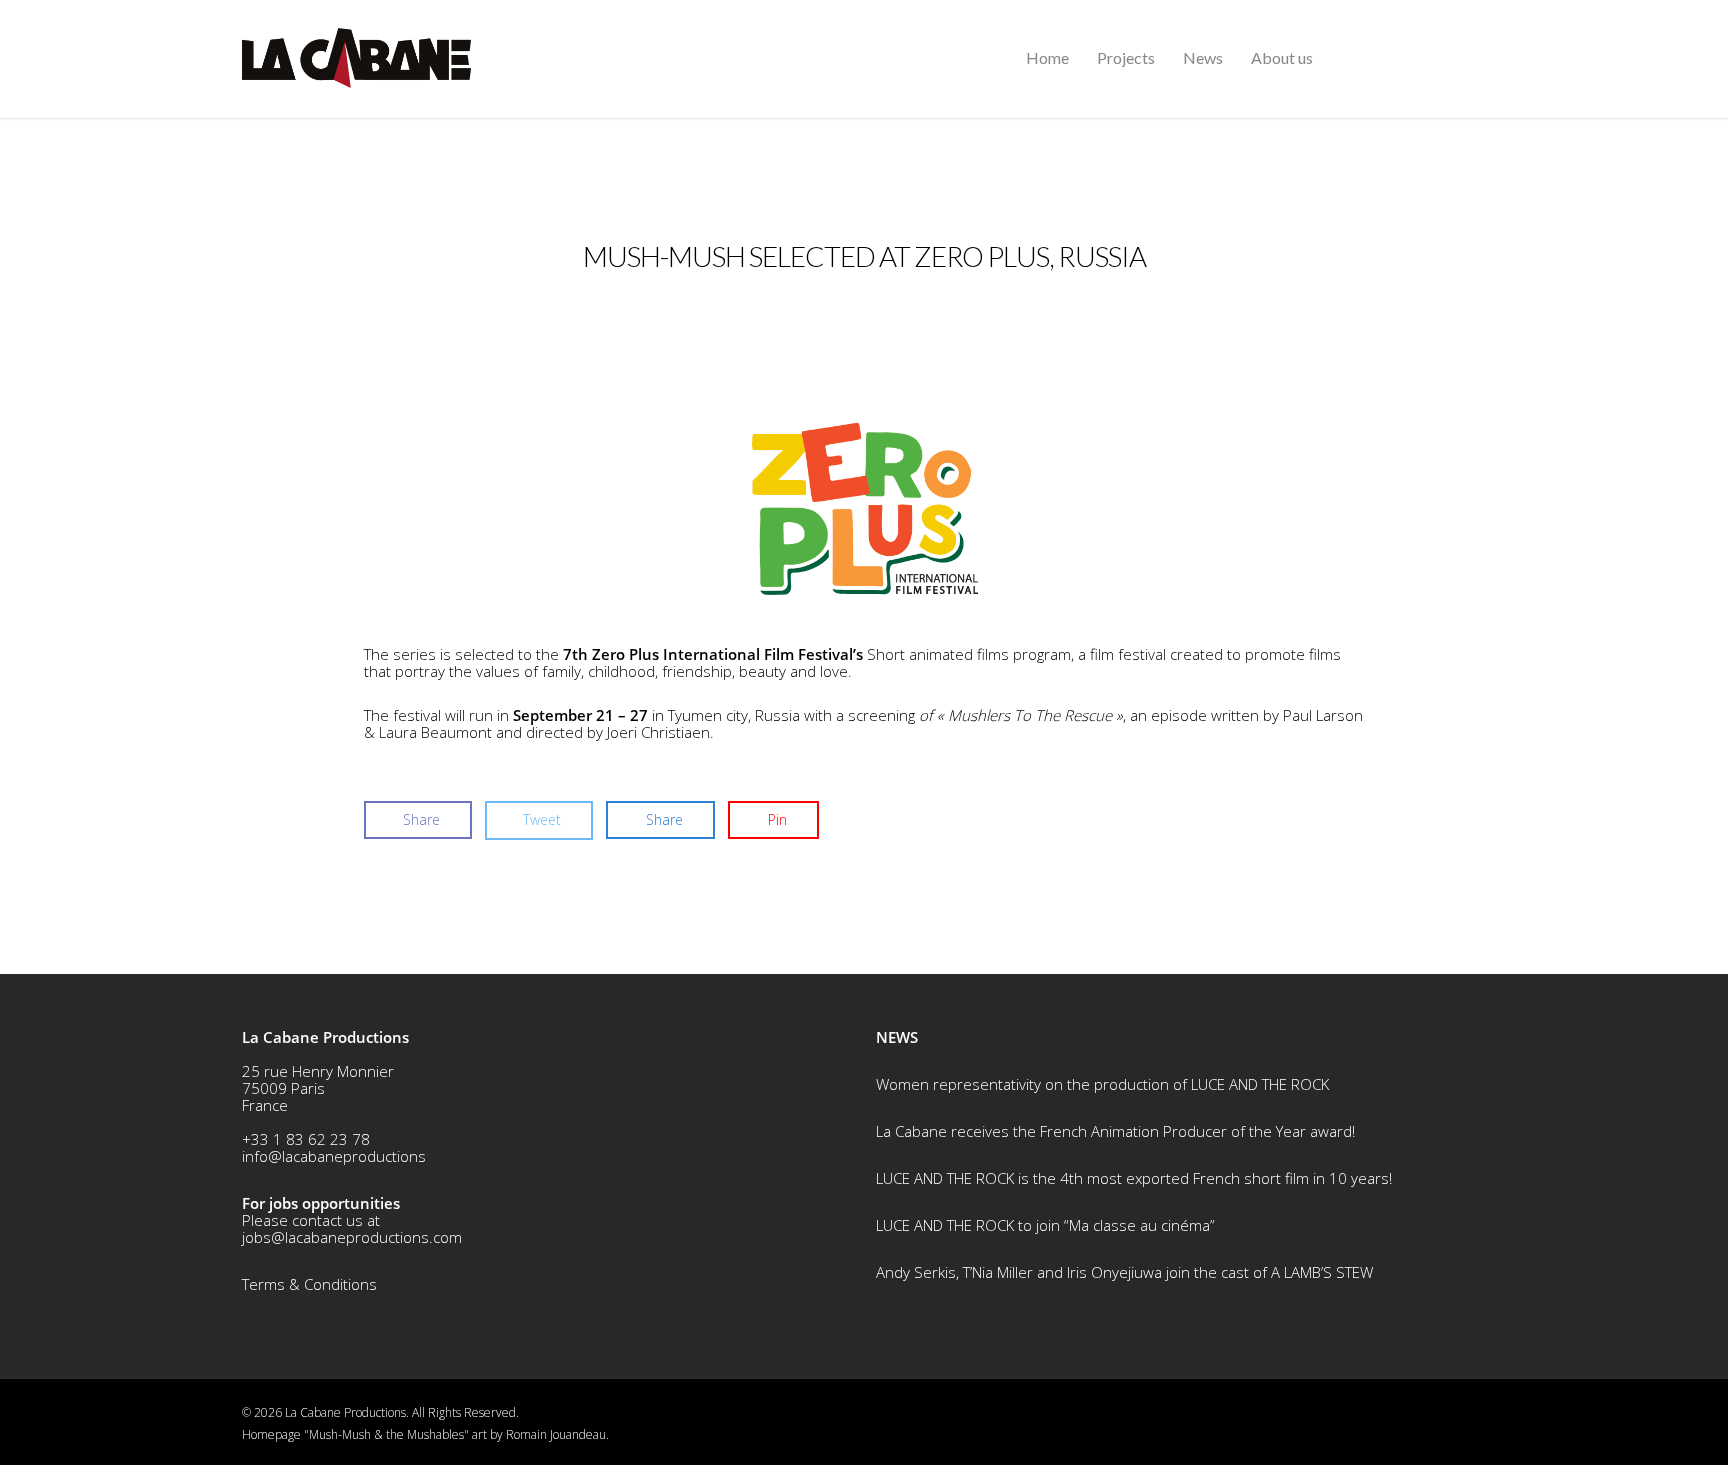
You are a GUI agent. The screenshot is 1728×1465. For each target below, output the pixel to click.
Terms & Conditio (301, 1284)
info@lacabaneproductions (334, 1156)
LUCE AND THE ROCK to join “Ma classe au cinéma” (1045, 1225)
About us (1282, 57)
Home (1047, 57)
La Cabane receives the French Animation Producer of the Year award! (1115, 1131)
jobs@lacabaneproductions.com (352, 1237)
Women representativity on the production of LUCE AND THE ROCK (1102, 1084)
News (1203, 57)
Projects (1126, 57)
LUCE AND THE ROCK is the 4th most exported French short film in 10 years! (1134, 1178)
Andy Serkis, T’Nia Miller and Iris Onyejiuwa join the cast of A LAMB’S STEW (1124, 1272)
